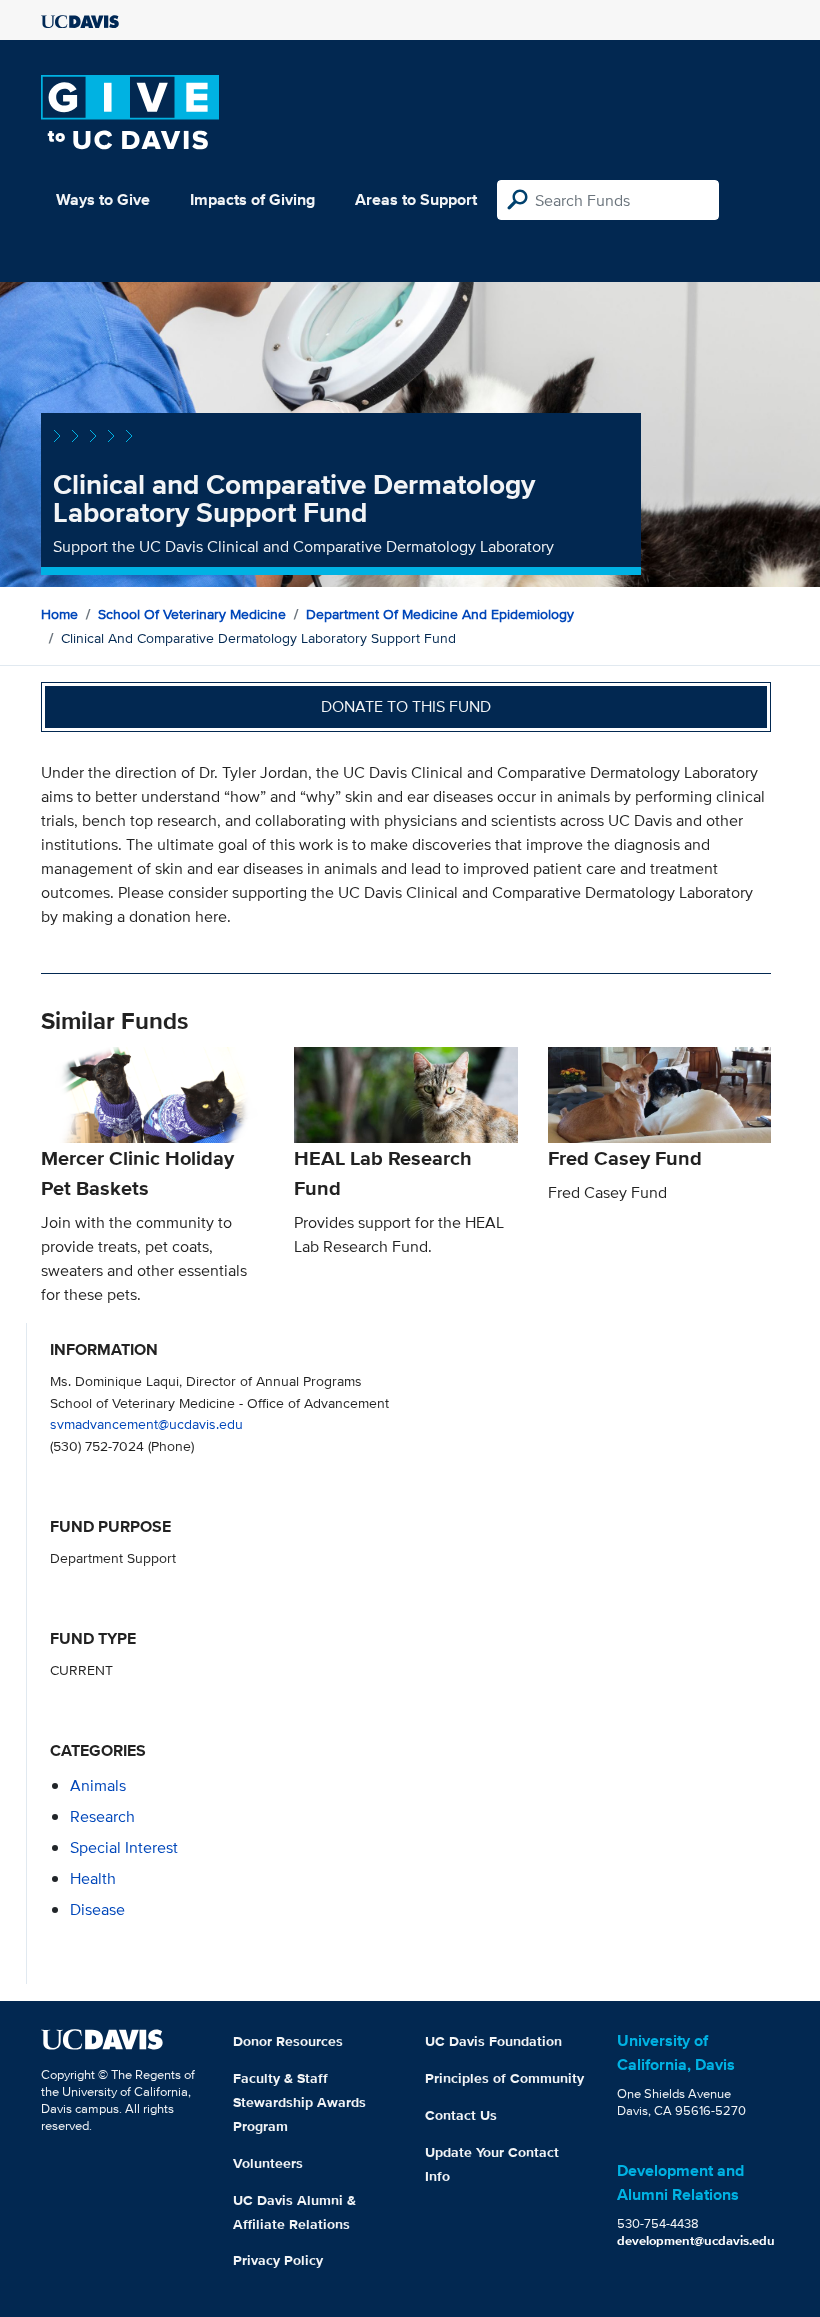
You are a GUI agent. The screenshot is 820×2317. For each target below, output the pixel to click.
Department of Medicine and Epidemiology (440, 614)
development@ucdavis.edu (696, 2240)
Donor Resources (288, 2041)
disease (97, 1909)
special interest (124, 1847)
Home (59, 614)
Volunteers (268, 2163)
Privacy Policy (278, 2260)
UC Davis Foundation (493, 2041)
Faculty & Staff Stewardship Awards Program (299, 2102)
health (93, 1878)
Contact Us (461, 2115)
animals (98, 1785)
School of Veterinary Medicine (192, 614)
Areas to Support (416, 199)
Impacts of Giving (252, 199)
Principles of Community (504, 2078)
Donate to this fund (406, 706)
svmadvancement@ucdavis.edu (146, 1423)
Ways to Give (103, 199)
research (102, 1816)
